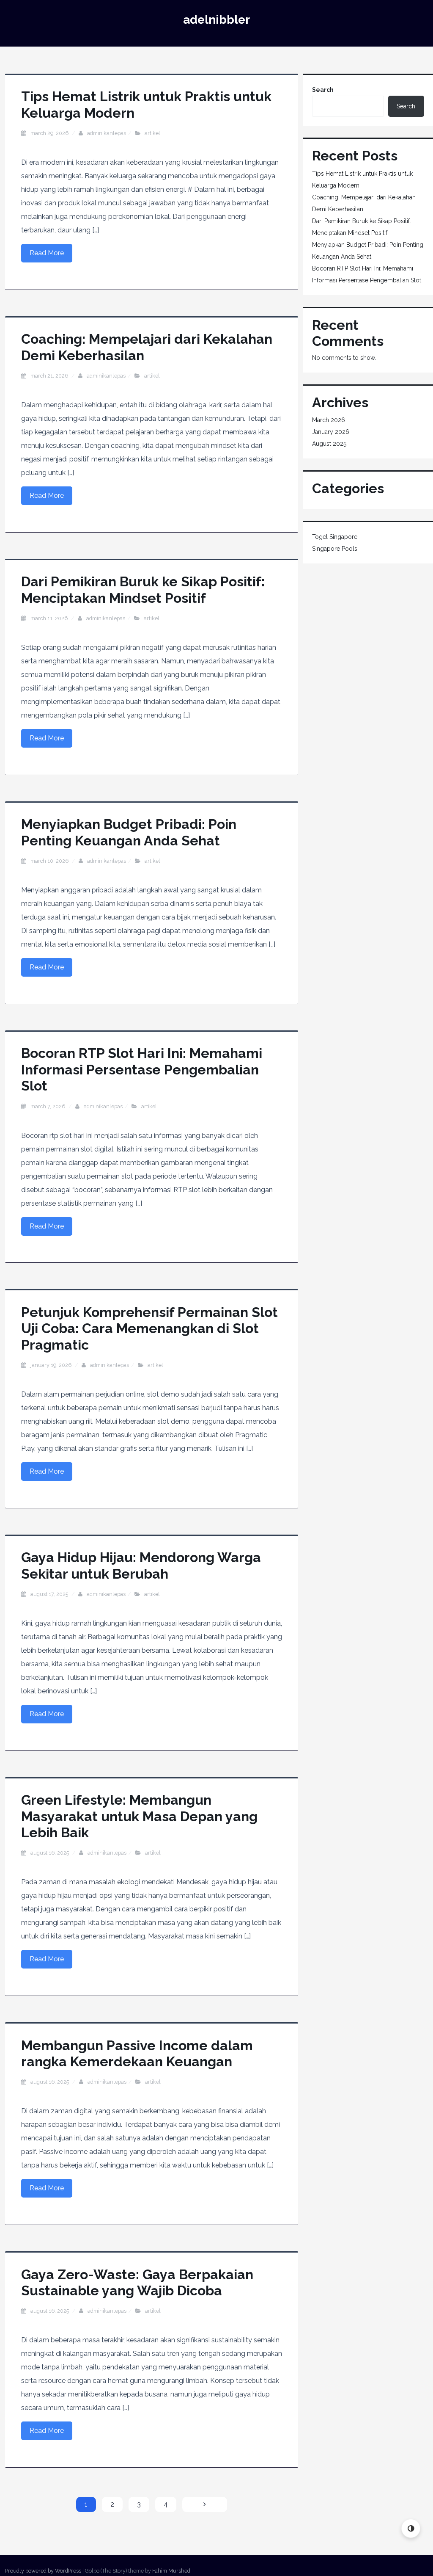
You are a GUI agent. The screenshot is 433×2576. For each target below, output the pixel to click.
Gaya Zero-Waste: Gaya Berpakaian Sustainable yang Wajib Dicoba (137, 2282)
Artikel (152, 133)
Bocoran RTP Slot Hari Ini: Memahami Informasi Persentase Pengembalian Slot (142, 1069)
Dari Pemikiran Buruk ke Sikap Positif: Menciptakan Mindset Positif (143, 589)
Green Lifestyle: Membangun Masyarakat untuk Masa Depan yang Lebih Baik (139, 1816)
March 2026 (329, 420)
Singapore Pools (335, 549)
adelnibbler (216, 20)
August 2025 (329, 444)
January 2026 (331, 432)
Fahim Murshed (171, 2571)
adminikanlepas (107, 133)
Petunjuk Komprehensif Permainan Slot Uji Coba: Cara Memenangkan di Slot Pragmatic (149, 1328)
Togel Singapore (335, 537)
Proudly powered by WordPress (43, 2571)
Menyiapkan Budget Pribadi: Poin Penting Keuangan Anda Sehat (129, 832)
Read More (47, 253)
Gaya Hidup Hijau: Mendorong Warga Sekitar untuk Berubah (141, 1565)
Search (323, 90)
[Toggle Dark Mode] (411, 2528)
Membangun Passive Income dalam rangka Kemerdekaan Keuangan (137, 2053)
